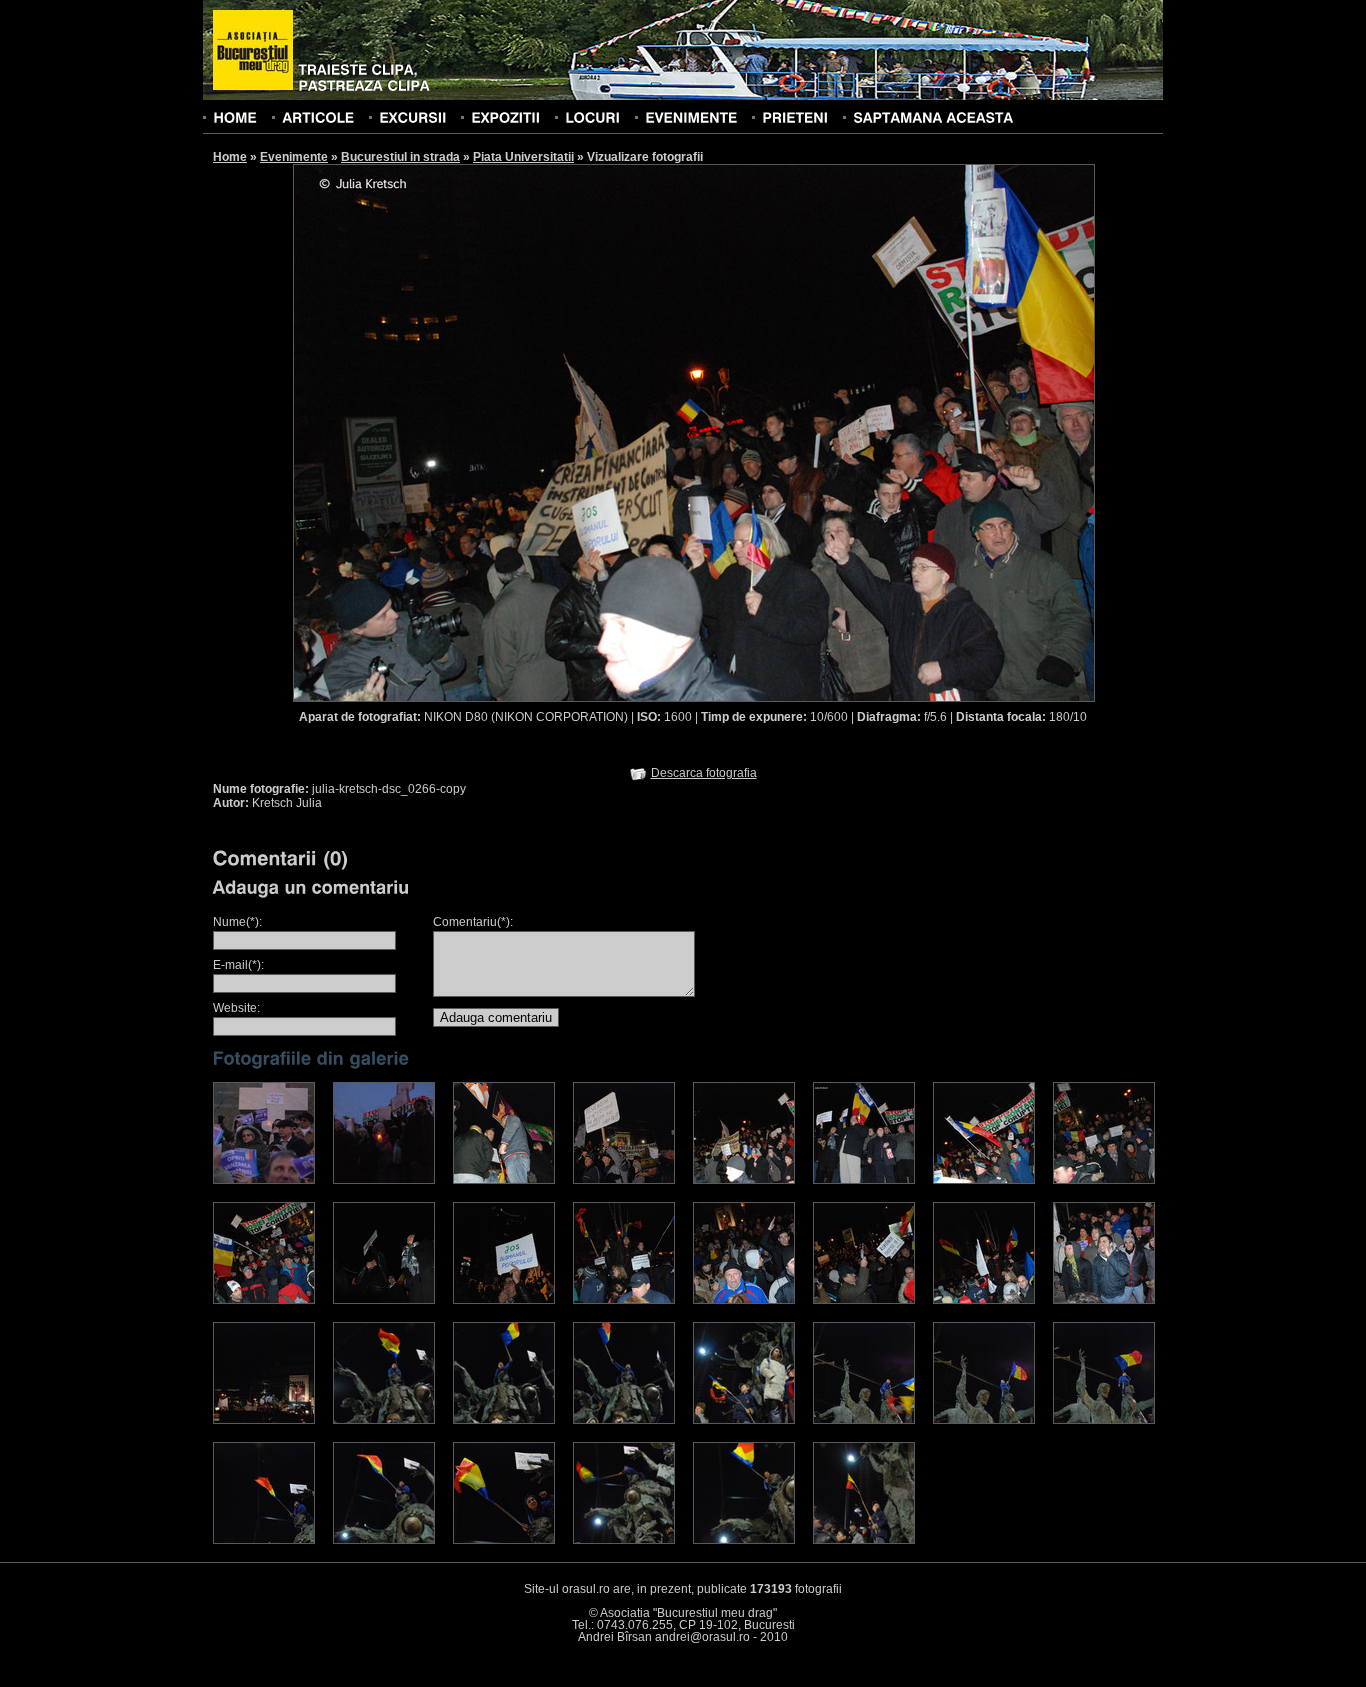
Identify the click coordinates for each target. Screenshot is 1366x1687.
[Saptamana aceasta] (933, 117)
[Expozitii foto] (505, 117)
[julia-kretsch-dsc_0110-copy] (384, 1180)
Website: (236, 1008)
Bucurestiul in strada (400, 157)
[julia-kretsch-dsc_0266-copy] (744, 1180)
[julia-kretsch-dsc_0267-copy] (864, 1180)
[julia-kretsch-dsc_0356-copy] (384, 1420)
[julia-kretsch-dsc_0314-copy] (984, 1300)
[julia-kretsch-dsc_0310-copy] (864, 1300)
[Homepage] (253, 51)
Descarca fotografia (704, 773)
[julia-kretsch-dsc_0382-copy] (264, 1540)
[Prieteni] (795, 117)
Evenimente (294, 157)
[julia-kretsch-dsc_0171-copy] (504, 1180)
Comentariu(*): (473, 922)
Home (230, 157)
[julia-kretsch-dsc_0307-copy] (624, 1300)
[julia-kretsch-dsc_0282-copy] (384, 1300)
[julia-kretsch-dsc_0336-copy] (264, 1420)
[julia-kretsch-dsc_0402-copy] (864, 1540)
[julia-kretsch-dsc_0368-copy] (864, 1420)
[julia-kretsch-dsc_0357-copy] (504, 1420)
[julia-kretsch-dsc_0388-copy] (504, 1540)
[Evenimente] (691, 117)
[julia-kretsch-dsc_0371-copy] (1104, 1420)
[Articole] (318, 117)
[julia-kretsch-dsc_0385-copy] (384, 1540)
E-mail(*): (238, 965)
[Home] (235, 117)
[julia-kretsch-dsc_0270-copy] (984, 1180)
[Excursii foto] (412, 117)
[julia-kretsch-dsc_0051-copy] (264, 1180)
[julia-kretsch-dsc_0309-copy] (744, 1300)
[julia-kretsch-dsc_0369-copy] (984, 1420)
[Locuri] (592, 117)
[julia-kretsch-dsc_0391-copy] (624, 1540)
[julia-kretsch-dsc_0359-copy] (624, 1420)
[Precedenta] (493, 432)
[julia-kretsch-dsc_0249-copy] (624, 1180)
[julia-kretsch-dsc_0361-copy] (744, 1420)
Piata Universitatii (523, 157)
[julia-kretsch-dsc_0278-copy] (1104, 1180)
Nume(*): (237, 922)
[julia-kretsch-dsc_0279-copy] (264, 1300)
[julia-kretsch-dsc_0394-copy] (744, 1540)
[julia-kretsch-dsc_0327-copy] (1104, 1300)
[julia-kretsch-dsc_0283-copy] (504, 1300)
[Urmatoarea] (895, 432)
